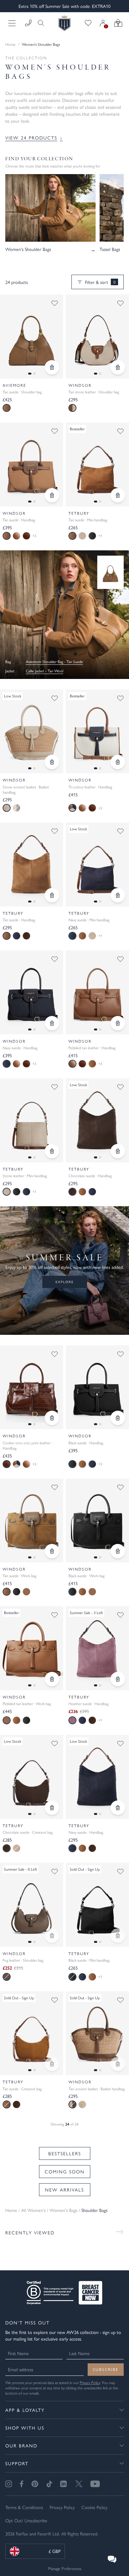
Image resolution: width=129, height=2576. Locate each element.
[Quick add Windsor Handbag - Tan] (52, 495)
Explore (65, 1282)
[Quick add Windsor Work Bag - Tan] (52, 1551)
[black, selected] (72, 1464)
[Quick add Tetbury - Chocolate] (118, 1151)
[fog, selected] (7, 1977)
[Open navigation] (13, 23)
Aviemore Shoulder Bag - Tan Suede (54, 662)
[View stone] (82, 2104)
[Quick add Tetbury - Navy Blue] (118, 1808)
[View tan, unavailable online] (17, 808)
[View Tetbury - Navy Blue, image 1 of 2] (97, 1777)
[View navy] (17, 936)
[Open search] (39, 23)
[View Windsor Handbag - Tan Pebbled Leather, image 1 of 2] (97, 992)
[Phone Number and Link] (28, 23)
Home (10, 44)
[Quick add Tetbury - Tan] (52, 895)
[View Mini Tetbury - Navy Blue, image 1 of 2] (97, 864)
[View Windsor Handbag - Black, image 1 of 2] (97, 1387)
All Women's (33, 2210)
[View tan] (82, 936)
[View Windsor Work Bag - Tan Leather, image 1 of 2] (32, 1648)
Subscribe (106, 2369)
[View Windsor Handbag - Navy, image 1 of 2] (32, 992)
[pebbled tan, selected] (72, 1064)
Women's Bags (64, 2210)
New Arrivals (64, 2190)
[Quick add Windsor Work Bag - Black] (118, 1551)
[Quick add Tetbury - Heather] (118, 1679)
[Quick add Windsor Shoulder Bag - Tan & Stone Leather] (118, 367)
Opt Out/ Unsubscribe (26, 2520)
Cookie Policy (94, 2507)
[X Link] (79, 2484)
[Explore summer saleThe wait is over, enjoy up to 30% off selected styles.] (64, 615)
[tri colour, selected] (72, 808)
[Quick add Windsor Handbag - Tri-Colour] (118, 762)
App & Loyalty (25, 2410)
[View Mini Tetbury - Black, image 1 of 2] (97, 1905)
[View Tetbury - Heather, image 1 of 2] (97, 1648)
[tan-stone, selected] (72, 408)
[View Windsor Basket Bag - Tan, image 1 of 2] (97, 2033)
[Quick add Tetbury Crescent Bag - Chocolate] (52, 1808)
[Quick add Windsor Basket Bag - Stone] (52, 762)
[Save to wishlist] (55, 303)
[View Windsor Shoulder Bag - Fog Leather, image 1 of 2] (32, 1905)
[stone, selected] (7, 808)
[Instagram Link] (9, 2484)
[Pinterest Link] (35, 2484)
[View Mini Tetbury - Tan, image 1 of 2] (97, 464)
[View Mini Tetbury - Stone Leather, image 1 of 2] (32, 1120)
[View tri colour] (17, 1464)
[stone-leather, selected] (7, 1192)
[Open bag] (118, 23)
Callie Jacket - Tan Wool (44, 671)
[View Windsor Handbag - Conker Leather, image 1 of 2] (32, 1387)
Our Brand (21, 2445)
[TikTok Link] (49, 2484)
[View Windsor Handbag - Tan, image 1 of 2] (32, 464)
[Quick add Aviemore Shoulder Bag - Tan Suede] (52, 367)
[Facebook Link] (22, 2484)
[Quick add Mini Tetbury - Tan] (118, 495)
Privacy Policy (90, 2382)
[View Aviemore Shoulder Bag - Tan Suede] (110, 572)
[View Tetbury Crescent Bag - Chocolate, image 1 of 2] (32, 1777)
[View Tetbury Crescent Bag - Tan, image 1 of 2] (32, 2033)
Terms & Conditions (24, 2507)
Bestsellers (65, 2153)
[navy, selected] (72, 936)
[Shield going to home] (64, 23)
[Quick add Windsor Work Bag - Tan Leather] (52, 1679)
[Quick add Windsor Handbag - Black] (118, 1418)
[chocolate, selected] (72, 1192)
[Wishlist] (88, 23)
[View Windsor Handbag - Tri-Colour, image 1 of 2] (97, 732)
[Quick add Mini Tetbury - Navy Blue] (118, 895)
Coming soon (65, 2171)
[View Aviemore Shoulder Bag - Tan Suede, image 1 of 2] (32, 337)
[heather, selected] (72, 1720)
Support (17, 2463)
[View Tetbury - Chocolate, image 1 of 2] (97, 1120)
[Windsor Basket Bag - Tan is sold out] (118, 2064)
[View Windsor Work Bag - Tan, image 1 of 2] (32, 1521)
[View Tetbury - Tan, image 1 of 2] (32, 864)
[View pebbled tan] (17, 536)
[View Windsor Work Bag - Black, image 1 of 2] (97, 1521)
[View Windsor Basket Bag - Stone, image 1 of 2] (32, 732)
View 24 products (34, 138)
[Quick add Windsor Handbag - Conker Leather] (52, 1418)
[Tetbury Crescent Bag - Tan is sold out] (52, 2064)
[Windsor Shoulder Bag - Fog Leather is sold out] (52, 1936)
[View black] (92, 536)
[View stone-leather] (82, 536)
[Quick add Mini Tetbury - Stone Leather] (52, 1151)
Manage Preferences (65, 2568)
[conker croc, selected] (7, 1464)
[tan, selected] (7, 408)
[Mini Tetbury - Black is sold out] (118, 1936)
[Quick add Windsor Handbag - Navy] (52, 1023)
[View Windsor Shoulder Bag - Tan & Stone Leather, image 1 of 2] (97, 337)
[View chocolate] (26, 936)
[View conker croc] (26, 536)
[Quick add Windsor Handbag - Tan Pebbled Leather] (118, 1023)
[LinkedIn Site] (64, 2484)
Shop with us (25, 2428)
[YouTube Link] (95, 2484)
